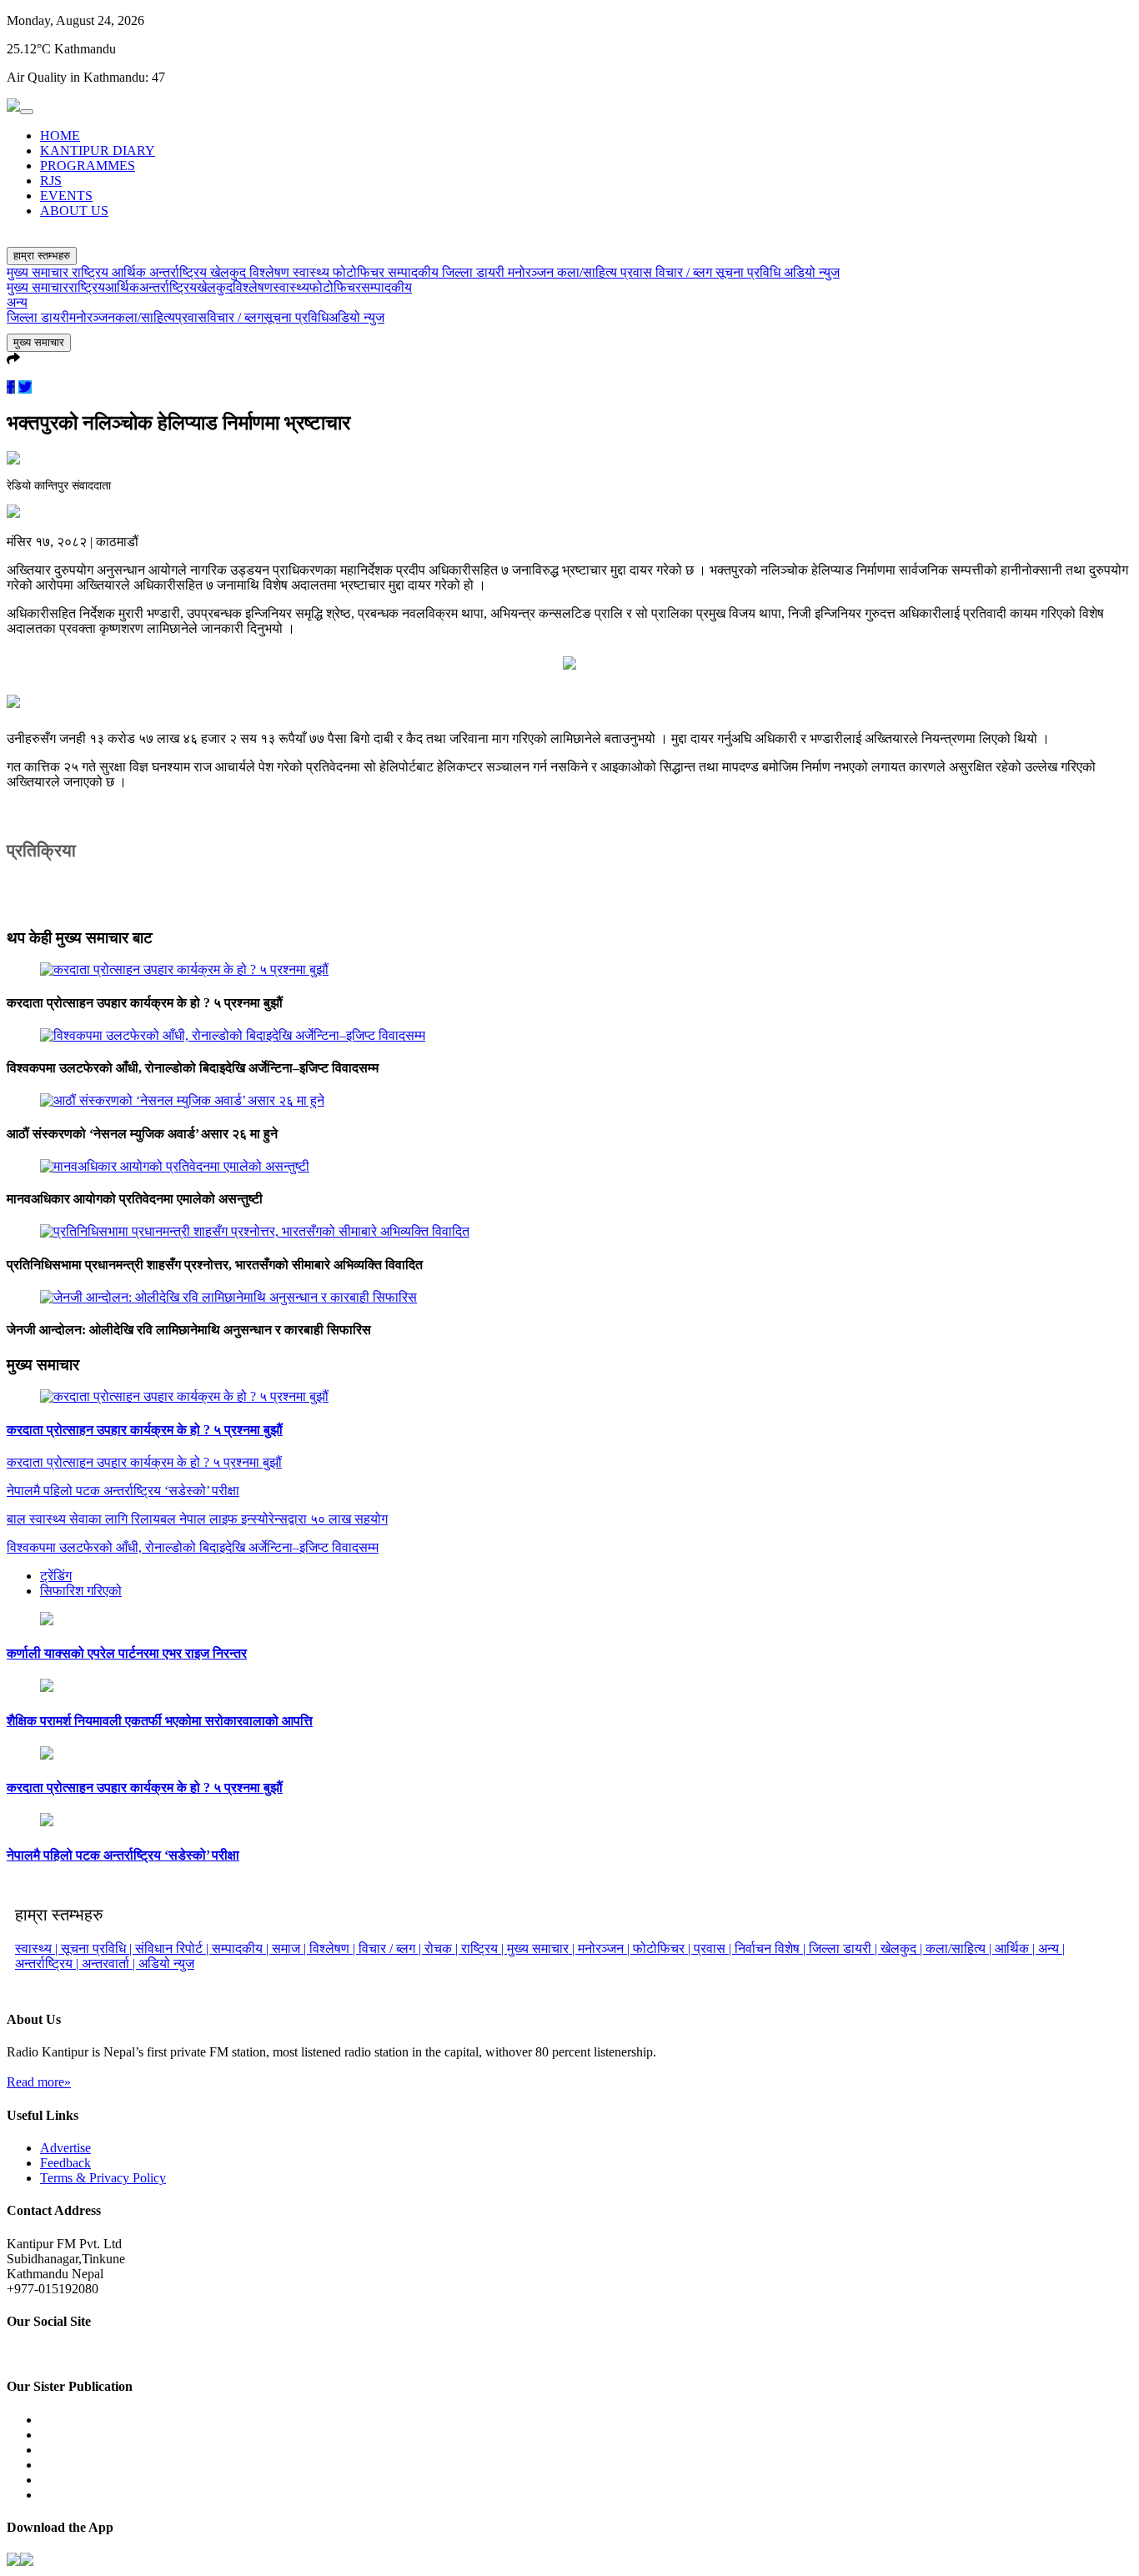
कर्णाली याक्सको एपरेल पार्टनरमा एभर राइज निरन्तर (127, 1653)
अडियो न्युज (812, 272)
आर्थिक (130, 272)
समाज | (291, 1948)
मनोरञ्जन (532, 272)
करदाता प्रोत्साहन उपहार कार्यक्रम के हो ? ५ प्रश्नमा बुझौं (145, 1430)
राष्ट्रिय (92, 272)
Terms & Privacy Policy (103, 2178)
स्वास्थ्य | (38, 1948)
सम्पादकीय (415, 272)
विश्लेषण (271, 272)
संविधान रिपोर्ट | (173, 1948)
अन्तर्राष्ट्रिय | (48, 1963)
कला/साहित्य (589, 272)
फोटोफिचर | (663, 1948)
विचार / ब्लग (685, 272)
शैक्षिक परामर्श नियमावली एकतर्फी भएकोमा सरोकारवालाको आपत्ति (160, 1721)
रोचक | (443, 1948)
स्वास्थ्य (313, 272)
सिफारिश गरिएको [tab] (81, 1591)
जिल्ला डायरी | (845, 1948)
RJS (51, 181)
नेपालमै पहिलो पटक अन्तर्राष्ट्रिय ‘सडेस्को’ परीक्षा (123, 1855)
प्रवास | (714, 1948)
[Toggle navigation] (27, 112)
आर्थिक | (1016, 1948)
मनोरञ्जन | (605, 1948)
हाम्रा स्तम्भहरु (42, 256)
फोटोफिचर (360, 272)
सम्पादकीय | (242, 1948)
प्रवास (638, 272)
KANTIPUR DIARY (98, 151)
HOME (60, 136)
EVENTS (66, 196)
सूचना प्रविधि (750, 272)
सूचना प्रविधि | (98, 1948)
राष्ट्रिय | (484, 1948)
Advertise (65, 2148)
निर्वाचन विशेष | (772, 1948)
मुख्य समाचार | (542, 1948)
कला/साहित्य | (960, 1948)
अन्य (17, 302)
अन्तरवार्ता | (110, 1963)
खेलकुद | (903, 1948)
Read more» (39, 2082)
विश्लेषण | (334, 1948)
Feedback (65, 2163)
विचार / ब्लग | (391, 1948)
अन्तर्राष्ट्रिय (180, 272)
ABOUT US (74, 211)
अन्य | (1051, 1948)
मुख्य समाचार (39, 272)
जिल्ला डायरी (475, 272)
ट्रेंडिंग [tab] (56, 1576)
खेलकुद (230, 272)
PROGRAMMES (88, 166)
